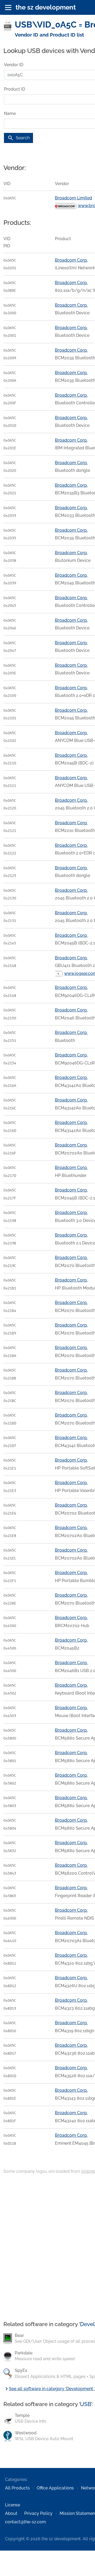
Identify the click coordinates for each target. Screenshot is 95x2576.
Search (18, 138)
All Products (17, 2488)
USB (85, 2404)
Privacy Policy (38, 2513)
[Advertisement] (47, 2248)
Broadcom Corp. (71, 260)
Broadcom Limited (73, 198)
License (13, 2505)
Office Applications (55, 2488)
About (11, 2513)
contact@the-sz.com (25, 2522)
